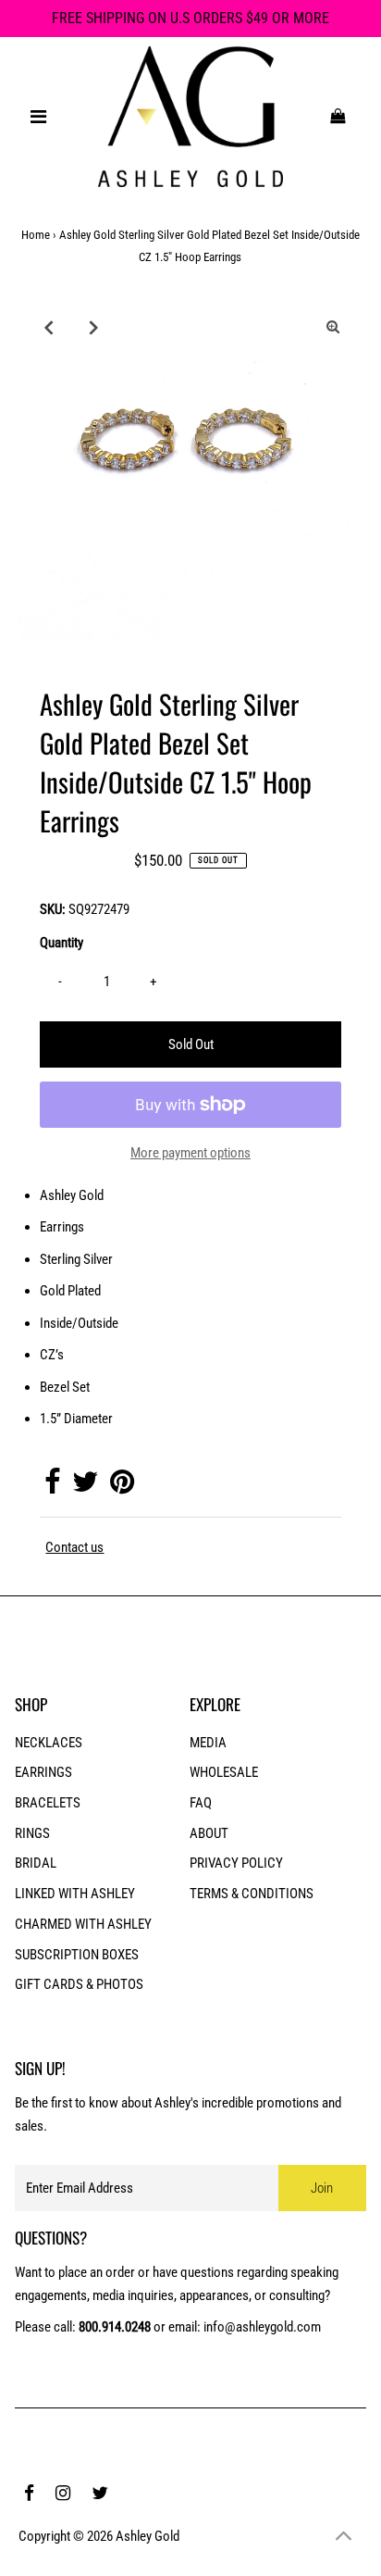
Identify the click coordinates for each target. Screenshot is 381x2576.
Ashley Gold (147, 2536)
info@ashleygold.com (262, 2327)
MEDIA (208, 1743)
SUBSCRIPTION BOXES (77, 1955)
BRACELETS (48, 1803)
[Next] (93, 327)
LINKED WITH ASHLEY (75, 1894)
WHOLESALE (224, 1772)
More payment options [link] (190, 1153)
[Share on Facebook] (52, 1487)
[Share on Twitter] (85, 1487)
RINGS (32, 1833)
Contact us (74, 1548)
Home (36, 235)
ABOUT (209, 1833)
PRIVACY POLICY (236, 1863)
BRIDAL (36, 1863)
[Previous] (48, 327)
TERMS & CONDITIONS (252, 1894)
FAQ (201, 1803)
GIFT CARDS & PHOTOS (79, 1984)
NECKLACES (49, 1743)
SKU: (53, 909)
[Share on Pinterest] (122, 1487)
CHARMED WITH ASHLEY (83, 1924)
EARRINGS (43, 1772)
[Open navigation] (39, 117)
